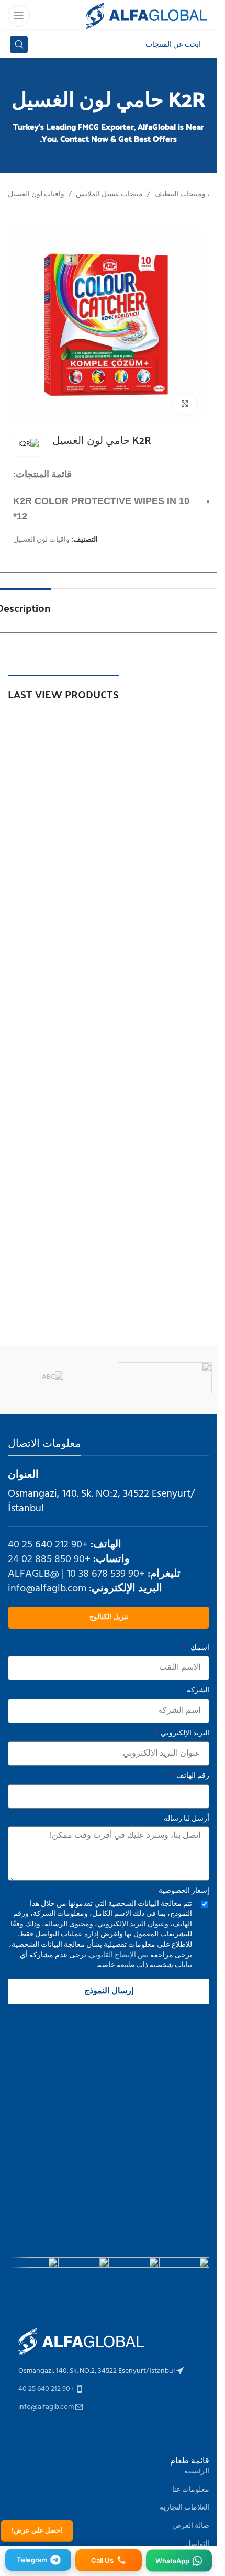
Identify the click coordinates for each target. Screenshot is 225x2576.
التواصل (197, 2544)
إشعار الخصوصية (183, 1891)
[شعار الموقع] (147, 16)
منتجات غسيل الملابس (109, 195)
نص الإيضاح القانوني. (117, 1955)
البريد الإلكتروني (184, 1734)
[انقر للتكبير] (184, 404)
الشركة (198, 1691)
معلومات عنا (191, 2490)
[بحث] (19, 44)
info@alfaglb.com (47, 1589)
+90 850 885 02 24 (49, 1559)
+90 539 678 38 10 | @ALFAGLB (76, 1574)
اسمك (199, 1648)
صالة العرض (191, 2526)
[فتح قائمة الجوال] (19, 16)
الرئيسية (197, 2472)
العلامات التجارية (184, 2508)
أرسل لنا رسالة (187, 1819)
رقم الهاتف (192, 1776)
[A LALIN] (165, 1378)
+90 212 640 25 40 (48, 1545)
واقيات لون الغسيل (36, 195)
